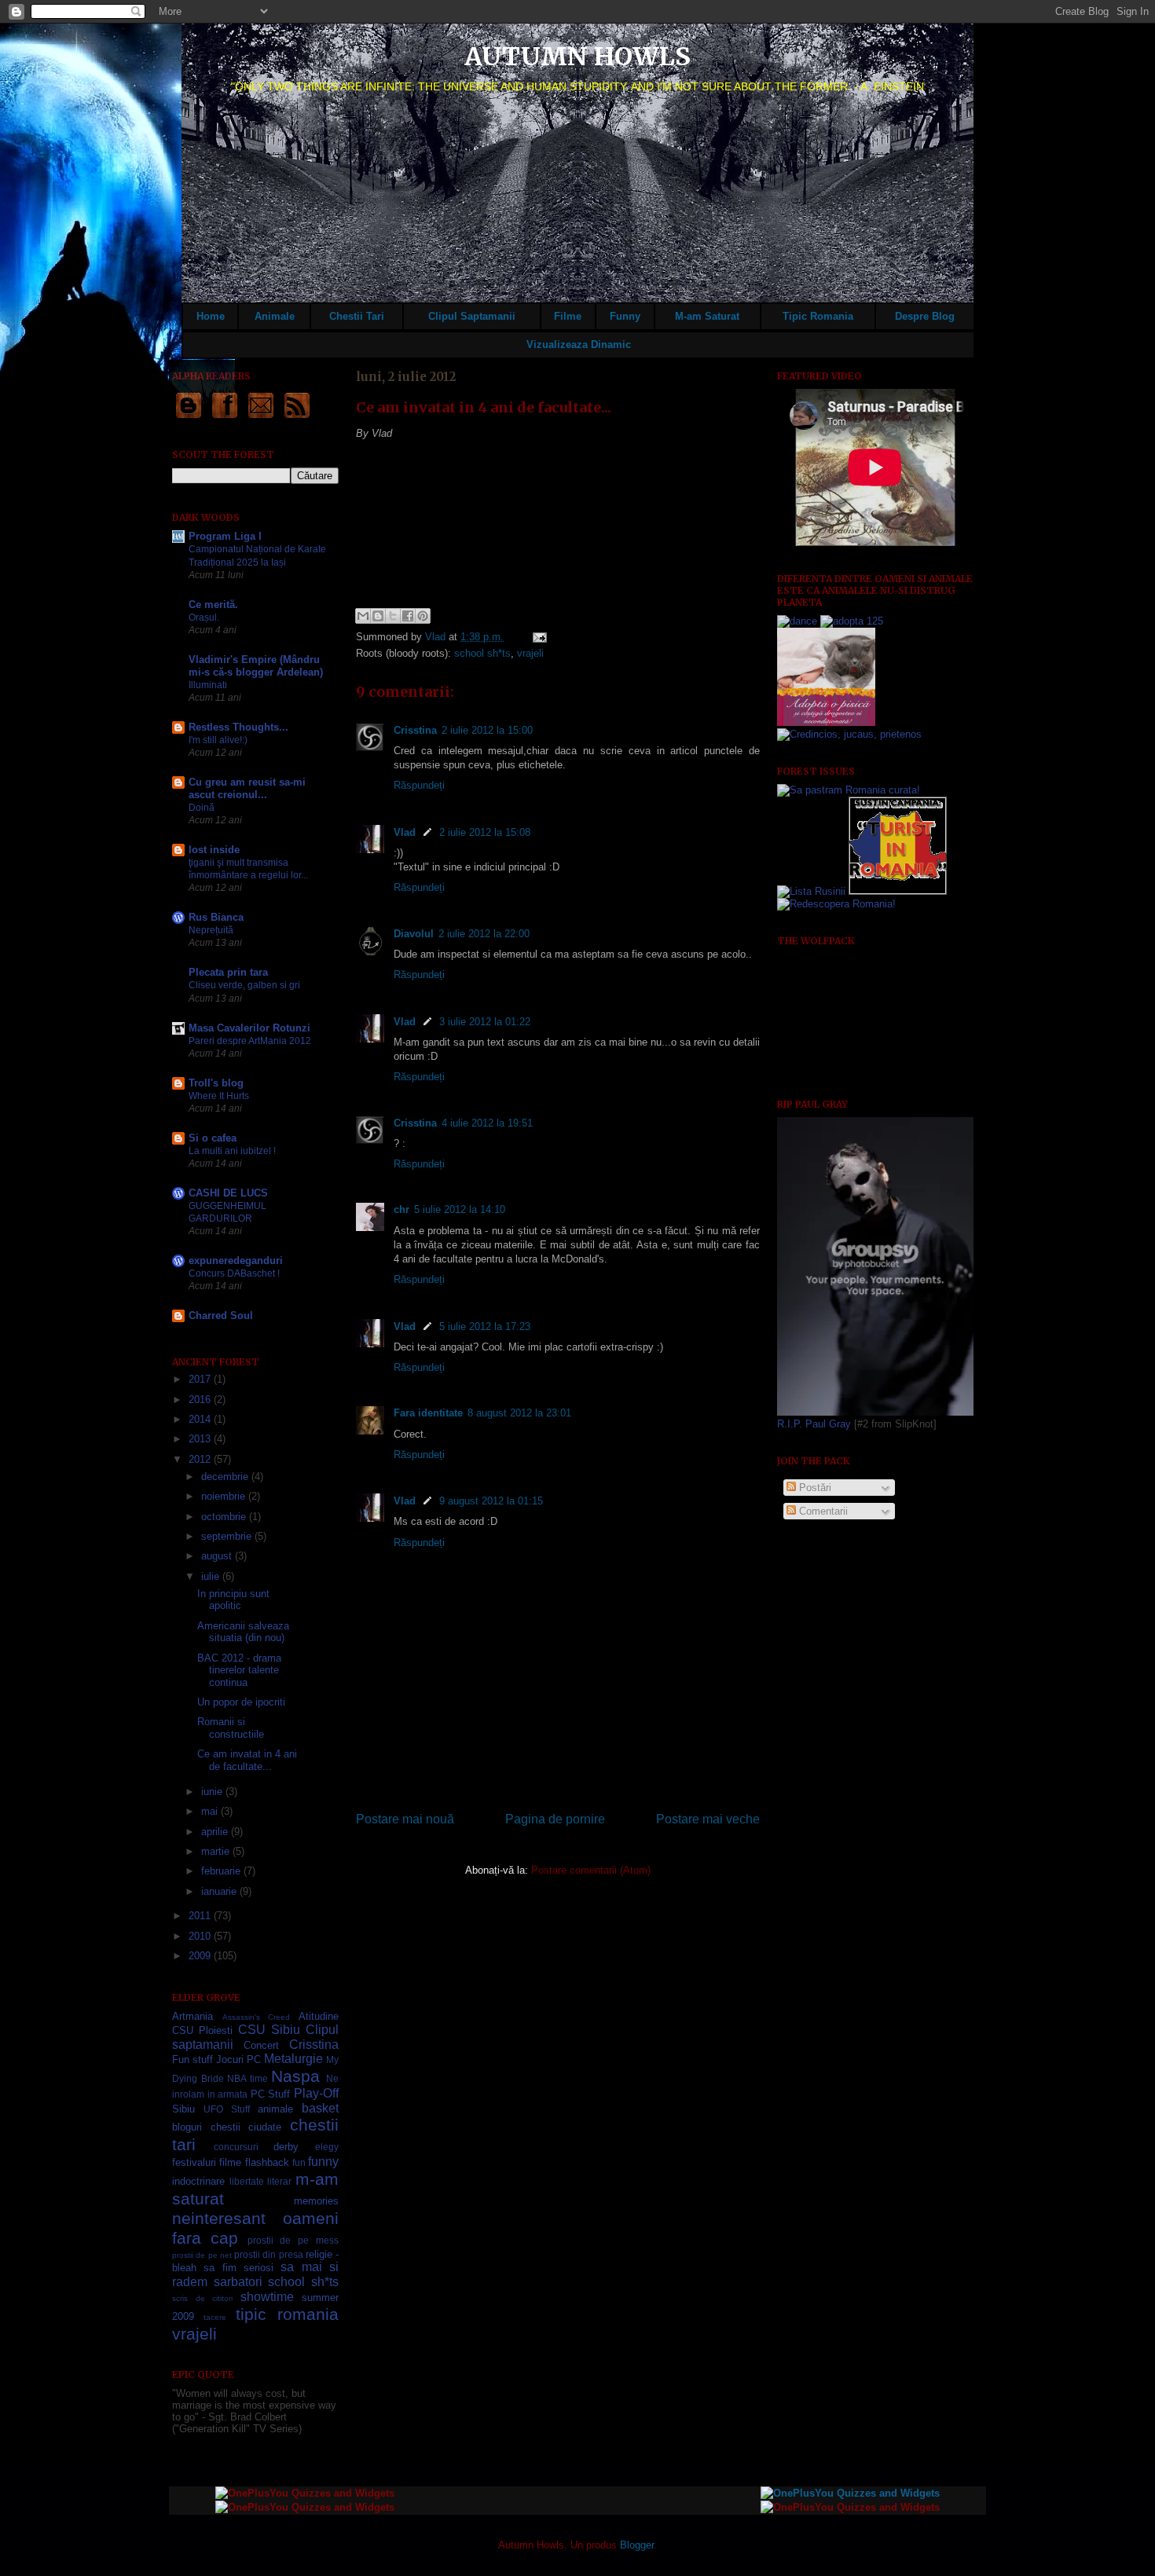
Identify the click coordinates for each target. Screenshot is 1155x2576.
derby (286, 2147)
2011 (201, 1916)
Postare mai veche (708, 1819)
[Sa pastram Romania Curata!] (849, 790)
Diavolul (414, 934)
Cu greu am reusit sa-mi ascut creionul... (247, 788)
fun (299, 2162)
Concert (261, 2045)
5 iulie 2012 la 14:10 (460, 1209)
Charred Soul (221, 1315)
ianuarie (220, 1891)
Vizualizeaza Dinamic (579, 344)
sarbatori (238, 2282)
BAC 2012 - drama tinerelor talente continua (239, 1670)
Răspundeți (419, 785)
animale (275, 2109)
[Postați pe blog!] (378, 616)
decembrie (226, 1477)
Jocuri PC (238, 2059)
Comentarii (822, 1511)
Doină (202, 808)
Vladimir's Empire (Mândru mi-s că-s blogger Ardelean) (256, 666)
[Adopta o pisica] (826, 722)
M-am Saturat (707, 316)
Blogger (637, 2545)
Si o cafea (213, 1138)
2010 (201, 1936)
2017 (201, 1379)
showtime (267, 2297)
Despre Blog (925, 316)
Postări (814, 1488)
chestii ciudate (246, 2127)
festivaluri (194, 2162)
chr (401, 1209)
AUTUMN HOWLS (577, 57)
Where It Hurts (219, 1096)
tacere (215, 2317)
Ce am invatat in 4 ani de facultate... (247, 1760)
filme (230, 2162)
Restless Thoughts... (238, 727)
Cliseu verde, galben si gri (244, 985)
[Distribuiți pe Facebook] (408, 616)
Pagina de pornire (555, 1819)
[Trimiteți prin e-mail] (363, 616)
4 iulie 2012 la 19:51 (487, 1123)
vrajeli (530, 653)
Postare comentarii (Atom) (591, 1870)
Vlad (437, 637)
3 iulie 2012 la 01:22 (485, 1022)
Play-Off (316, 2093)
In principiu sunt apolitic (233, 1600)
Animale (275, 316)
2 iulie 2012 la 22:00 (484, 934)
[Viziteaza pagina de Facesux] (225, 418)
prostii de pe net (202, 2255)
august (218, 1556)
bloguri (187, 2127)
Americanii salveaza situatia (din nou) (243, 1632)
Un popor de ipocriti (241, 1702)
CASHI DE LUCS (228, 1193)
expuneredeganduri (236, 1261)
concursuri (236, 2147)
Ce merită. (213, 605)
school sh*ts (482, 653)
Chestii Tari (357, 316)
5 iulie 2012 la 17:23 (485, 1326)
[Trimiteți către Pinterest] (423, 616)
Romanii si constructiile (231, 1728)
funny (323, 2162)
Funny (625, 316)
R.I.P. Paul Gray (814, 1424)
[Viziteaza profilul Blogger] (189, 418)
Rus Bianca (216, 917)
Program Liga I (225, 536)
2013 (201, 1439)
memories (316, 2201)
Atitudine (319, 2016)
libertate (247, 2181)
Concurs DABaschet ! (234, 1273)
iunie (213, 1792)
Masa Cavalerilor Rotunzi (249, 1028)
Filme (568, 316)
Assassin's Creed (257, 2017)
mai (211, 1811)
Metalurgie (293, 2059)
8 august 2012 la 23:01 (519, 1413)
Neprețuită (211, 930)
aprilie (216, 1832)
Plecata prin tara (228, 972)
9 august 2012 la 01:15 (491, 1501)
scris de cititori (202, 2298)
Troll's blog (216, 1083)
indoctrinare (198, 2181)
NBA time (247, 2078)
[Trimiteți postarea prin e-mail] (537, 637)
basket (320, 2108)
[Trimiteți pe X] (393, 616)
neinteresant (219, 2218)
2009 (201, 1956)
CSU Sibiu (269, 2030)
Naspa (295, 2076)
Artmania (192, 2016)
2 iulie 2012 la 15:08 (485, 832)
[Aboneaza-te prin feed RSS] (297, 418)
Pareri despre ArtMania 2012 (250, 1041)
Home (211, 316)
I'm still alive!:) (218, 740)
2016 (201, 1400)
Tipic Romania (818, 316)
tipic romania (287, 2314)
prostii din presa (269, 2254)
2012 (201, 1459)
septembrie (228, 1536)
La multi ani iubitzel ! (232, 1151)
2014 (201, 1419)
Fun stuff (192, 2059)
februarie (222, 1871)
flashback (267, 2162)
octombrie (225, 1517)
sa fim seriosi (238, 2268)
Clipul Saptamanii (472, 316)
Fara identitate (428, 1413)
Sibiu (183, 2109)
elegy (327, 2147)
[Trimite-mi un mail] (261, 418)
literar (279, 2181)
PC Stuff (271, 2094)
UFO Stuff (227, 2109)
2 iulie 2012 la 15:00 (487, 730)
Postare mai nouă (405, 1819)
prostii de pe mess (293, 2240)
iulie (212, 1576)
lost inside (214, 850)
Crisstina (415, 730)
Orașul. (204, 617)
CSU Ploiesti (202, 2030)
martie (217, 1851)
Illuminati (208, 685)
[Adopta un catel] (849, 734)
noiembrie (225, 1496)
